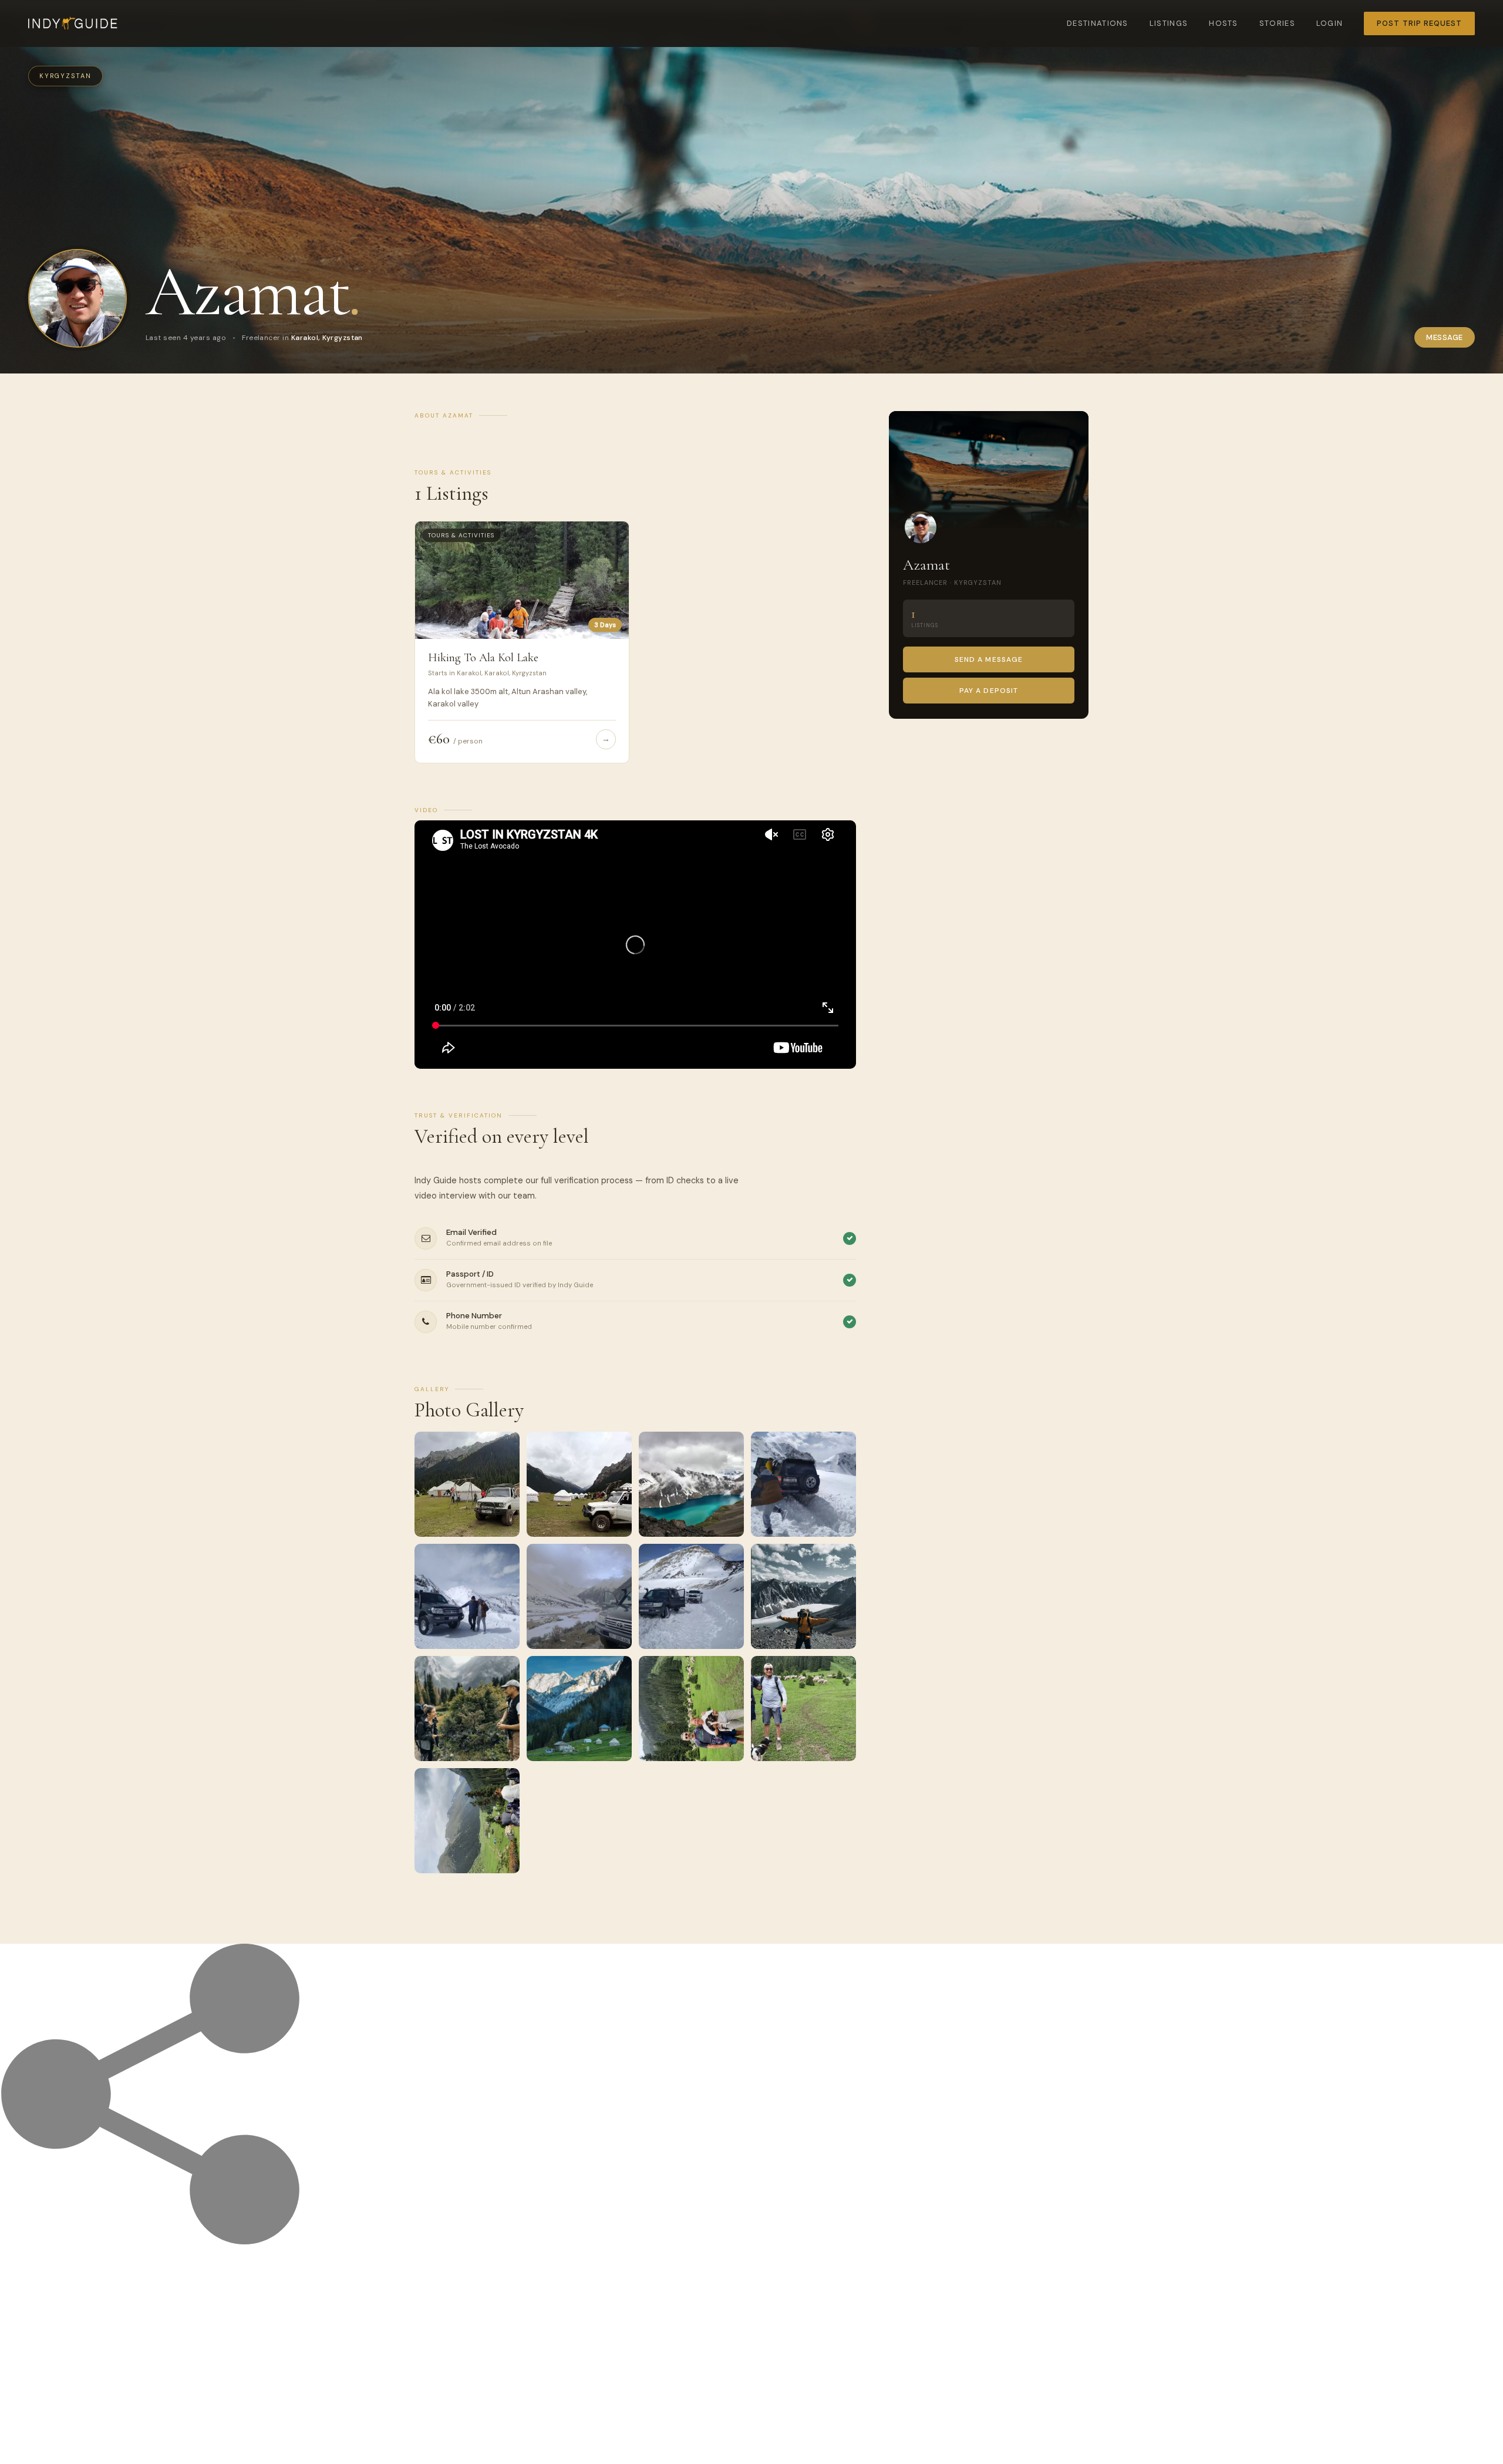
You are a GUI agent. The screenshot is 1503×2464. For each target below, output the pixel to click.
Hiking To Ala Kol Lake (483, 658)
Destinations (1098, 23)
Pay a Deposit (989, 691)
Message (1445, 337)
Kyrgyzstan (65, 76)
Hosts (1224, 23)
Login (1330, 23)
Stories (1277, 23)
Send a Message (989, 659)
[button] (467, 1484)
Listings (1169, 23)
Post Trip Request (1419, 23)
